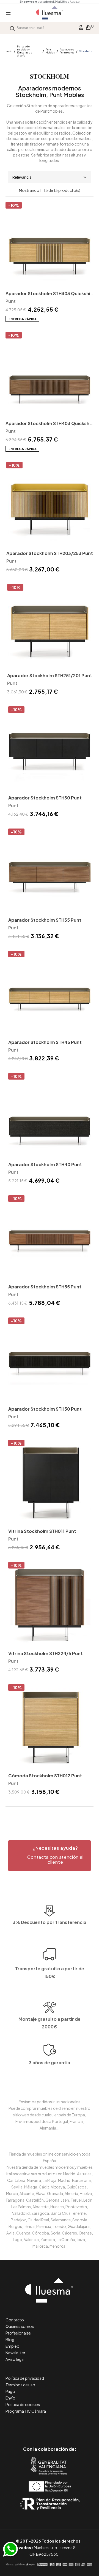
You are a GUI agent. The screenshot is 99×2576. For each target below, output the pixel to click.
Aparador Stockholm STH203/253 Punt (50, 553)
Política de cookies (23, 2404)
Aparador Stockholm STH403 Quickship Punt (50, 424)
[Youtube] (74, 2426)
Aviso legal (15, 2359)
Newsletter (15, 2353)
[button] (50, 1856)
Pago (10, 2391)
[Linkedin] (50, 2426)
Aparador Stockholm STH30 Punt (45, 798)
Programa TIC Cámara (26, 2411)
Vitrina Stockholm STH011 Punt (42, 1531)
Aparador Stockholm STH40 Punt (45, 1164)
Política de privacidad (25, 2378)
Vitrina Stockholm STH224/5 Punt (46, 1653)
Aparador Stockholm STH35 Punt (45, 920)
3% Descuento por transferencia (50, 1922)
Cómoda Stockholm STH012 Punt (45, 1776)
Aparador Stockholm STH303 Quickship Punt (49, 294)
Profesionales (18, 2333)
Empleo (13, 2346)
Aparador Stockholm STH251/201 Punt (50, 675)
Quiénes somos (20, 2326)
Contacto (15, 2320)
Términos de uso (20, 2385)
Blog (10, 2339)
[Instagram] (62, 2426)
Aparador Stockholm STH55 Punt (45, 1287)
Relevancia (22, 177)
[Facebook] (25, 2426)
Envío (10, 2398)
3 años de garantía (50, 2063)
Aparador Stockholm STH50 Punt (45, 1409)
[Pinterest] (37, 2426)
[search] (12, 28)
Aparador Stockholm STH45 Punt (45, 1042)
